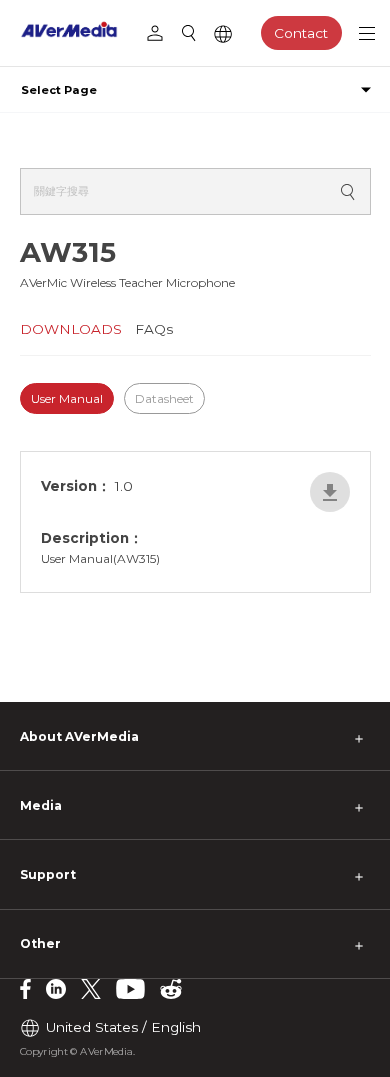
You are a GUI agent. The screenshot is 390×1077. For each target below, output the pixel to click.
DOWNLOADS (71, 329)
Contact (301, 33)
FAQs (154, 329)
